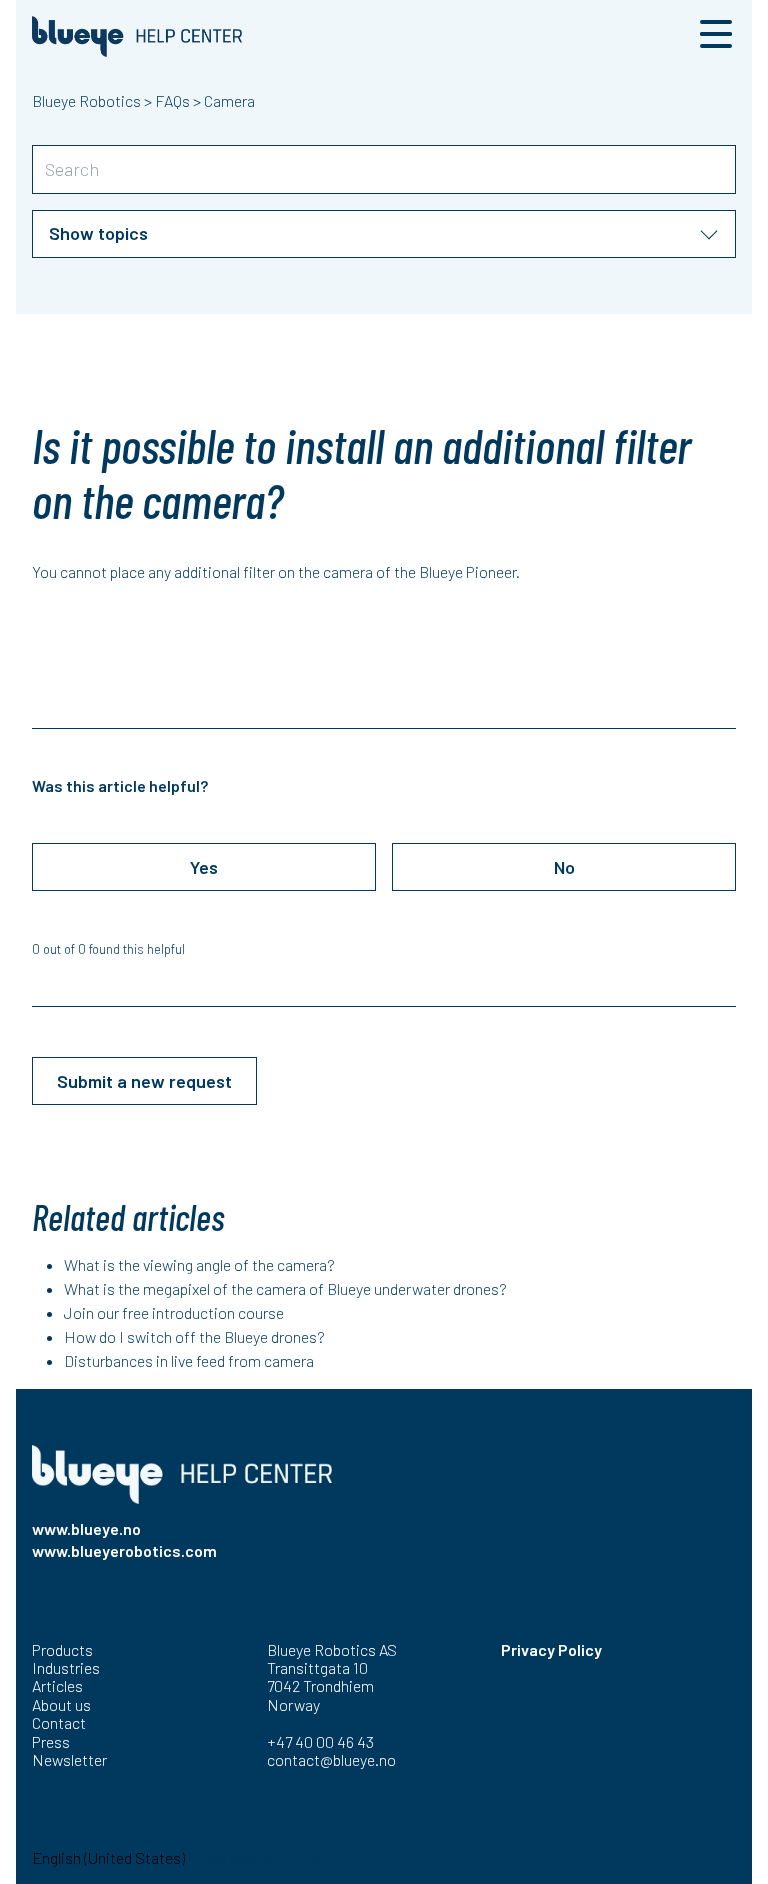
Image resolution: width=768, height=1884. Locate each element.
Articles (57, 1685)
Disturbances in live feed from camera (189, 1360)
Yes (204, 867)
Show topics (98, 233)
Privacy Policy (551, 1649)
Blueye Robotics (86, 100)
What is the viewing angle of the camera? (199, 1264)
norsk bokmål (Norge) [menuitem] (259, 1857)
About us (61, 1704)
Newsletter (69, 1759)
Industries (66, 1667)
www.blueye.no (86, 1528)
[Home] (137, 36)
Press (51, 1741)
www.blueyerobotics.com (124, 1550)
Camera (229, 100)
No (564, 867)
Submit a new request (144, 1081)
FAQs (172, 100)
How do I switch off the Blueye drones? (194, 1336)
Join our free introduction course (174, 1312)
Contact (59, 1722)
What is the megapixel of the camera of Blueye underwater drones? (285, 1288)
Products (62, 1649)
